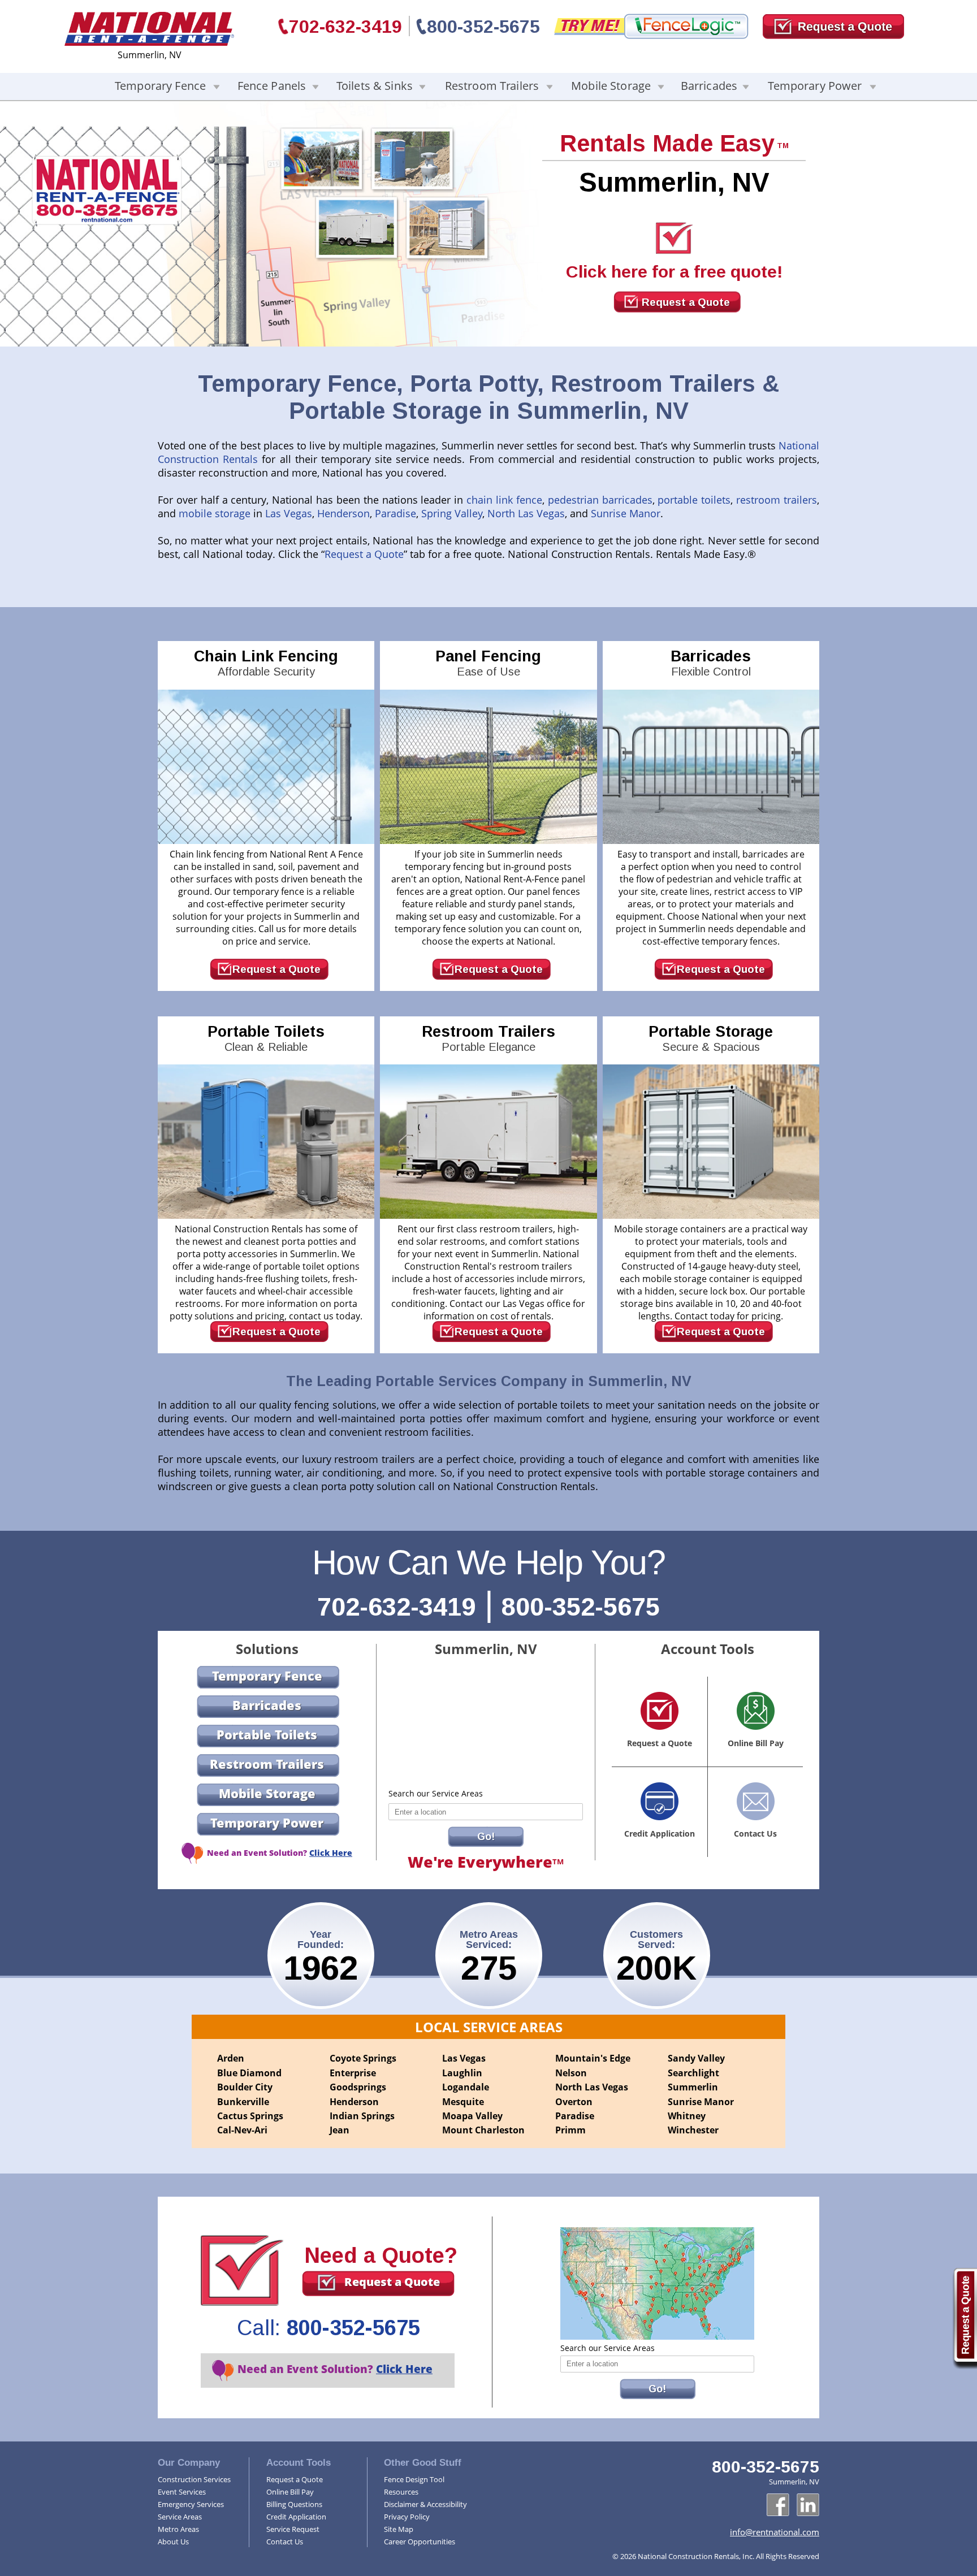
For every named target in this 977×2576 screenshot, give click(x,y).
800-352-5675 (483, 27)
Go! (486, 1837)
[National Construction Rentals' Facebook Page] (778, 2505)
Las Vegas (289, 513)
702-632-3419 (345, 27)
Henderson (343, 513)
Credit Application (296, 2517)
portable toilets (694, 500)
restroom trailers (777, 500)
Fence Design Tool (414, 2479)
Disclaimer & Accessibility (425, 2504)
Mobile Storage (611, 86)
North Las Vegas (526, 513)
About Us (173, 2542)
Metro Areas (178, 2529)
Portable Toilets (266, 1038)
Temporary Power (815, 86)
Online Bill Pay (290, 2492)
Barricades (709, 86)
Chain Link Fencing (266, 663)
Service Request (293, 2529)
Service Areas (180, 2517)
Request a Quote (686, 302)
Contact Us (285, 2542)
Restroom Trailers (492, 86)
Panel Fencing (488, 663)
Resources (401, 2492)
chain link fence (504, 500)
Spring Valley (452, 513)
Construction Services (194, 2479)
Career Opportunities (420, 2542)
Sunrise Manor (626, 513)
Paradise (395, 513)
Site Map (399, 2529)
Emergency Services (191, 2504)
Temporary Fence (160, 86)
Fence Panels (272, 86)
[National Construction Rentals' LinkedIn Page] (808, 2505)
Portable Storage (711, 1038)
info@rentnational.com (775, 2532)
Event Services (182, 2492)
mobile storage (215, 513)
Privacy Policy (407, 2517)
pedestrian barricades (600, 500)
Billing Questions (294, 2504)
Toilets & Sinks (375, 86)
